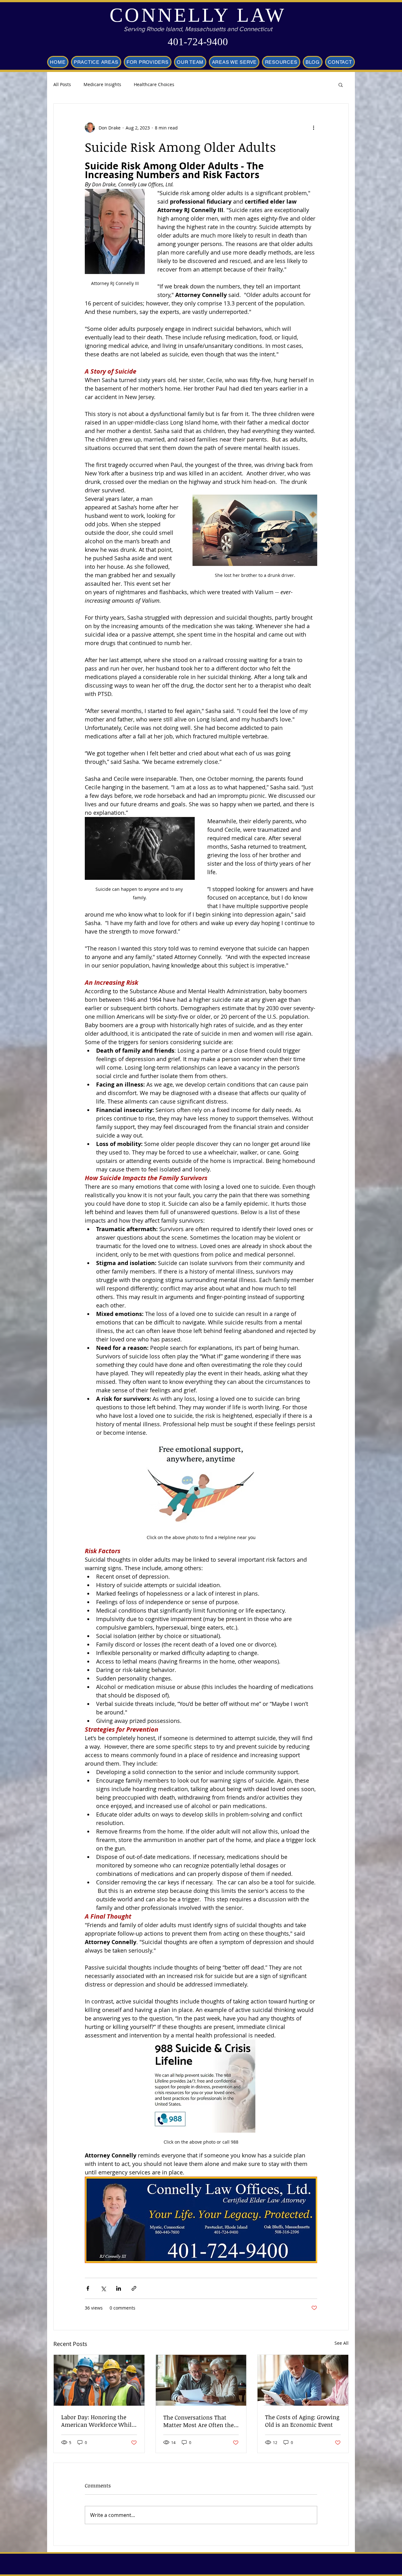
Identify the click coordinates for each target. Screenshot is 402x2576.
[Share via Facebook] (88, 2288)
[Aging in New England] (303, 2380)
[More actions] (313, 128)
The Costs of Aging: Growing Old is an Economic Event (302, 2421)
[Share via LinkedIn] (119, 2288)
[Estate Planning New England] (201, 2380)
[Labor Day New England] (99, 2380)
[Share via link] (134, 2288)
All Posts (62, 84)
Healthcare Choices (154, 84)
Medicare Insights (102, 84)
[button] (341, 85)
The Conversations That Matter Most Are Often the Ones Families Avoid (198, 2421)
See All (342, 2343)
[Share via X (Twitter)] (103, 2288)
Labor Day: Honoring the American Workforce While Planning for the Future (98, 2421)
